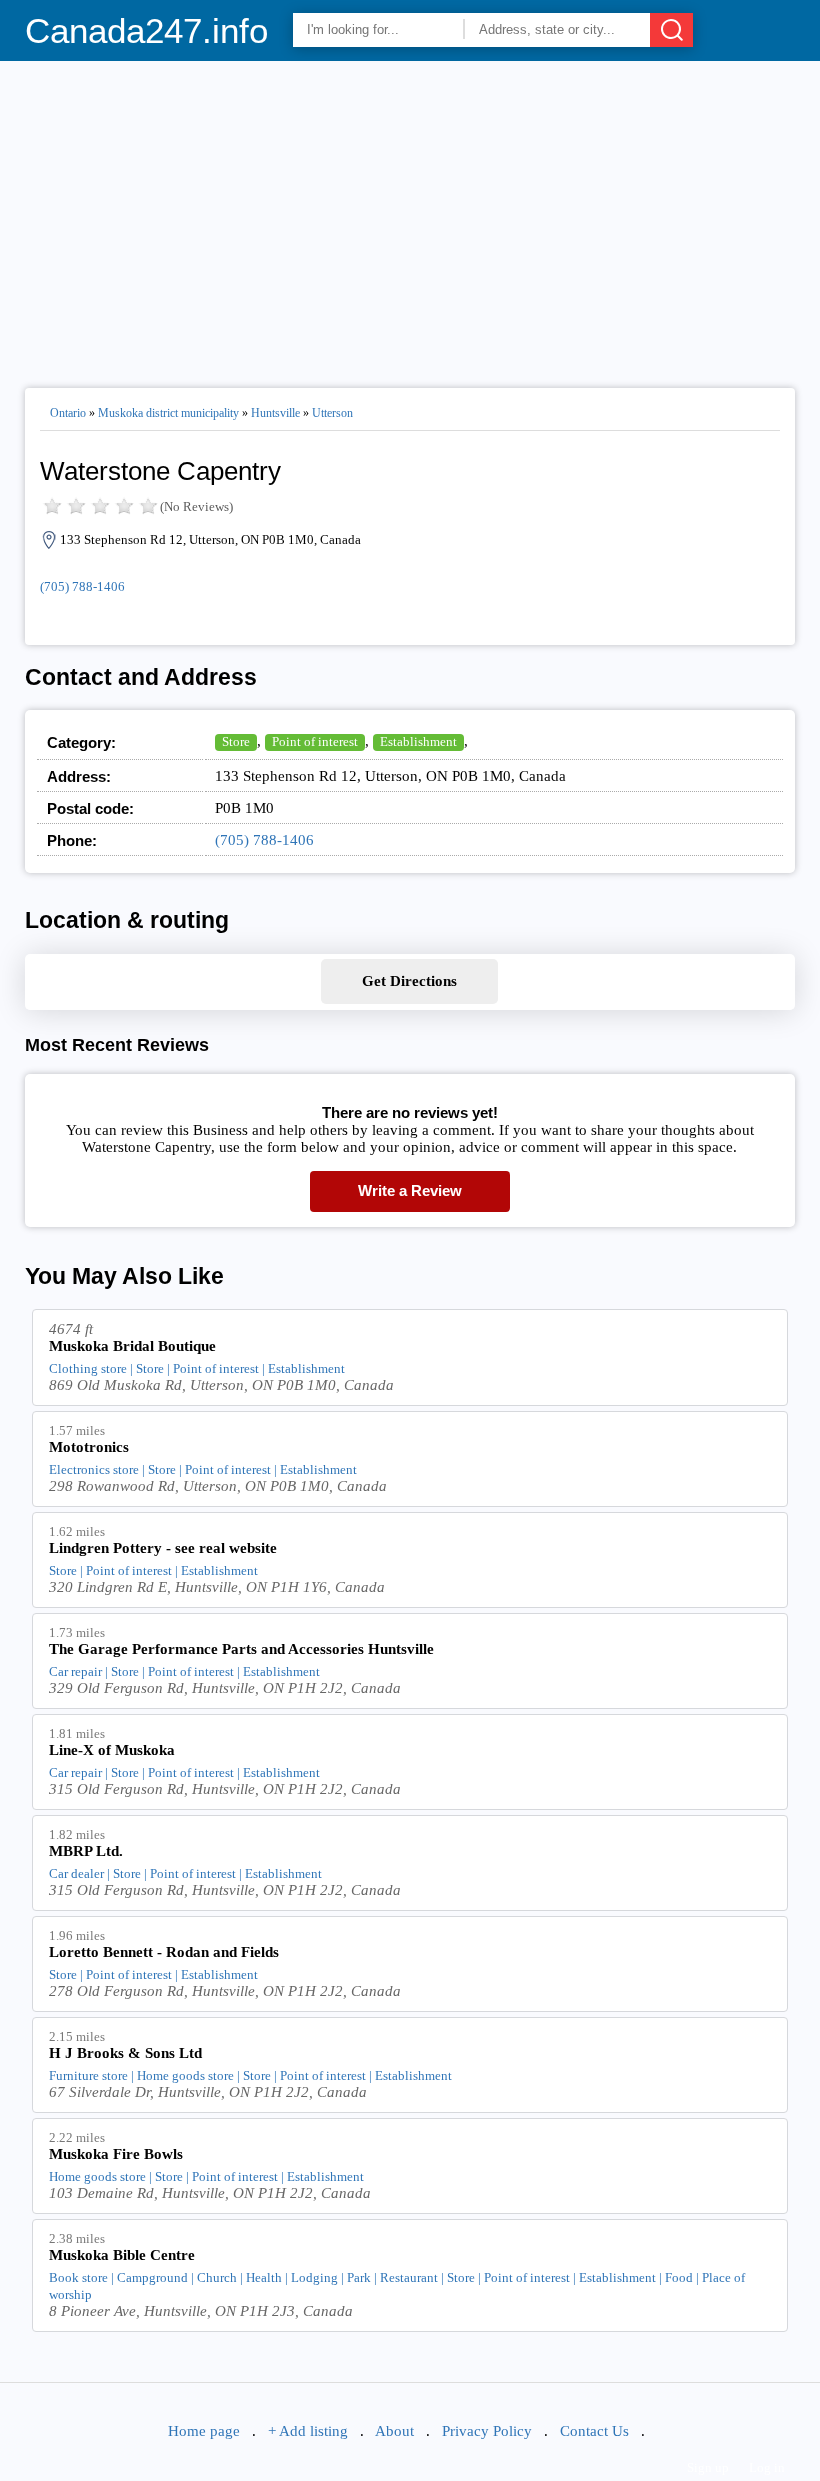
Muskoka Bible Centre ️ (124, 2255)
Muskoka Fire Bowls (116, 2154)
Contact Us (594, 2431)
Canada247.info (146, 30)
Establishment (418, 741)
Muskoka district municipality (168, 413)
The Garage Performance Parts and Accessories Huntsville (241, 1649)
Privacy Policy (487, 2431)
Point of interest (315, 741)
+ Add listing (308, 2431)
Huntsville (275, 413)
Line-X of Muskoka (112, 1750)
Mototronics (89, 1447)
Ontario (68, 413)
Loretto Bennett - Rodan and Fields (164, 1952)
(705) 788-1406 (82, 586)
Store (236, 741)
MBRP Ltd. (86, 1851)
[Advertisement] (410, 216)
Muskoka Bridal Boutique (132, 1346)
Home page (204, 2431)
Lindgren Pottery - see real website (163, 1548)
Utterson (332, 413)
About (394, 2431)
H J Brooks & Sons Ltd (125, 2053)
